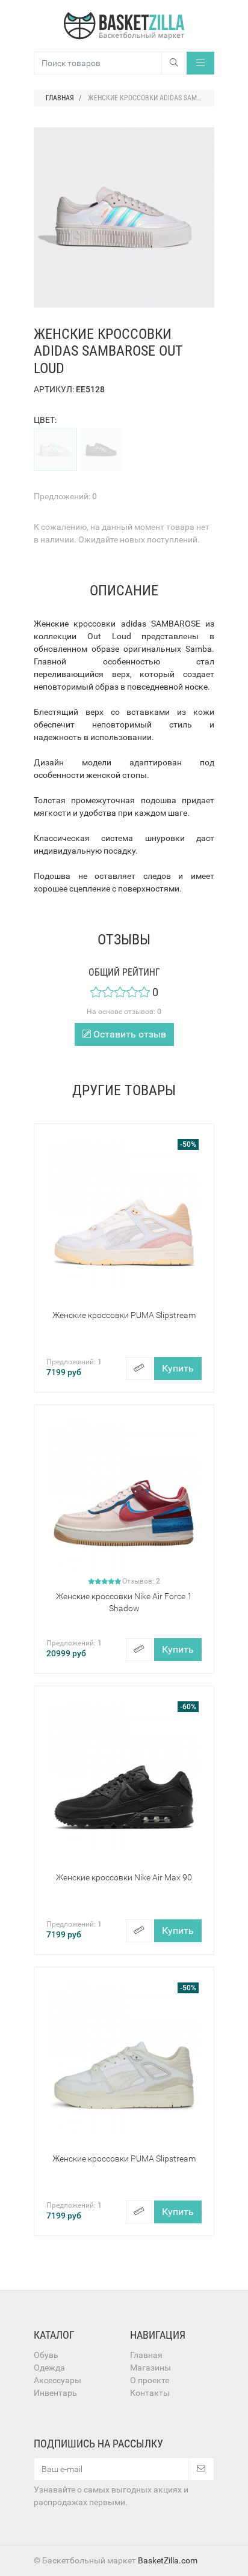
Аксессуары (57, 2380)
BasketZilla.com (168, 2560)
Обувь (46, 2355)
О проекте (150, 2380)
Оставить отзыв (129, 1034)
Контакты (150, 2393)
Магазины (150, 2368)
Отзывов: (141, 1581)
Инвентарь (55, 2393)
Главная (146, 2355)
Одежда (49, 2368)
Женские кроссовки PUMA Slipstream (124, 1315)
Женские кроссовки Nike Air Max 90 (124, 1877)
